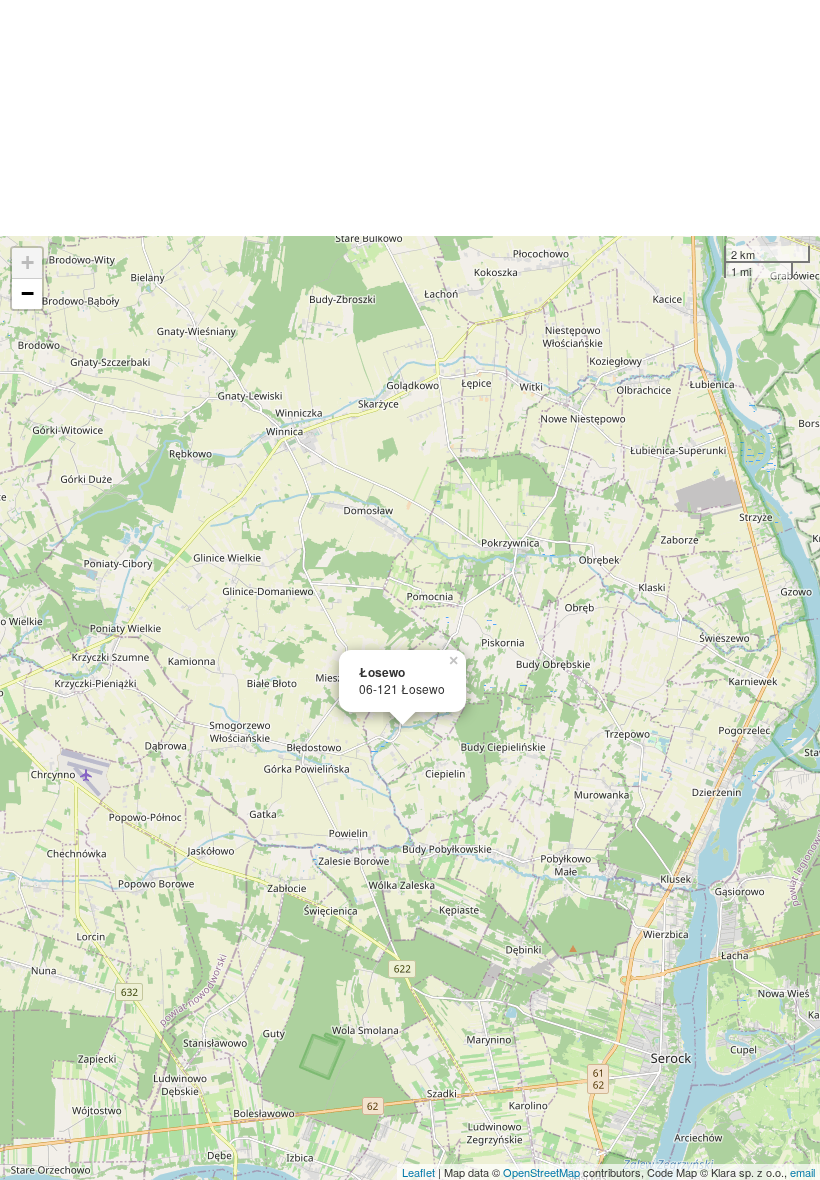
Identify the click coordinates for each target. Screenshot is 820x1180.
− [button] (27, 293)
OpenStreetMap (541, 1172)
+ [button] (27, 262)
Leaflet (418, 1172)
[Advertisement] (410, 118)
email (802, 1172)
